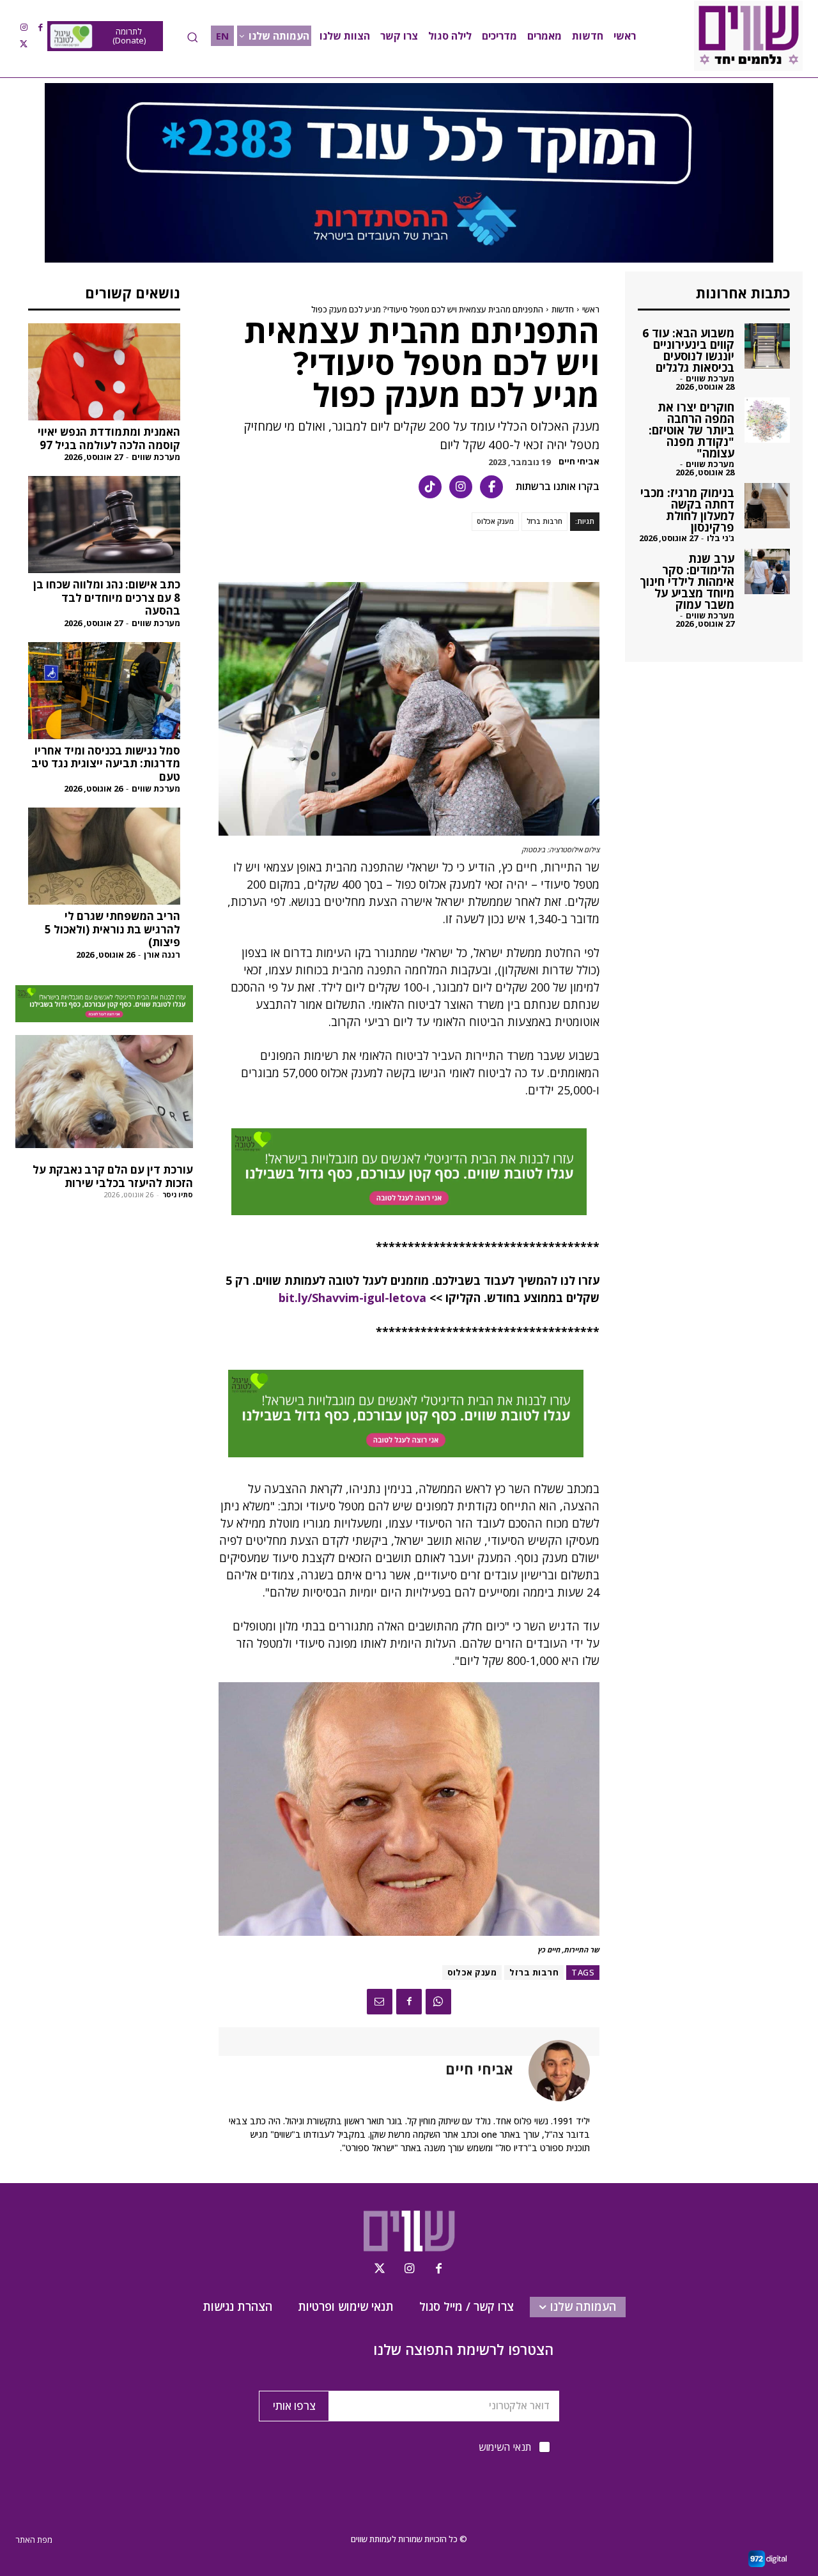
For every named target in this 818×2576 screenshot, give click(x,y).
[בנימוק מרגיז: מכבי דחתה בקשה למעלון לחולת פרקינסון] (767, 506)
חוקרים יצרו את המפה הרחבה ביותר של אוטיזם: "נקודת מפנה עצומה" (691, 430)
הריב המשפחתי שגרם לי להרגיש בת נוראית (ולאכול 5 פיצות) (112, 929)
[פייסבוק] (491, 487)
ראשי (591, 309)
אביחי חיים (579, 462)
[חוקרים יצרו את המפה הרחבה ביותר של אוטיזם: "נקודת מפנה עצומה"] (767, 420)
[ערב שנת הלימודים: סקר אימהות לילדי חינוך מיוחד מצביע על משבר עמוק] (767, 571)
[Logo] (748, 36)
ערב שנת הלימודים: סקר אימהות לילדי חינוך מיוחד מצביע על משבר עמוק (687, 581)
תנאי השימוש (505, 2447)
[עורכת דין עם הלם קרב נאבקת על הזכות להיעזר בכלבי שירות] (104, 1092)
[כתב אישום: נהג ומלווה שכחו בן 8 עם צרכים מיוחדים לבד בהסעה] (104, 525)
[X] (24, 44)
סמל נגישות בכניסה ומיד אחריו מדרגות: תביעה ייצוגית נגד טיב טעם (106, 763)
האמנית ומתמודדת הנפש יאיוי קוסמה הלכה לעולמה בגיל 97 (109, 438)
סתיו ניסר (178, 1194)
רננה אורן (162, 954)
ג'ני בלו (721, 538)
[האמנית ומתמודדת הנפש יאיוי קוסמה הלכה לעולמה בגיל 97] (104, 372)
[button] (192, 37)
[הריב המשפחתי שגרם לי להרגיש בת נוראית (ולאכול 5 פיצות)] (104, 856)
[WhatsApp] (438, 2002)
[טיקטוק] (430, 487)
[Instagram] (24, 27)
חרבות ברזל (544, 521)
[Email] (380, 2002)
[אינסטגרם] (461, 487)
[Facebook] (40, 27)
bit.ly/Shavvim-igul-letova (352, 1298)
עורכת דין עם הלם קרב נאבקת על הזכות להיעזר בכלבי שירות (113, 1176)
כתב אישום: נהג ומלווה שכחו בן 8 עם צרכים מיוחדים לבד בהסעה (107, 597)
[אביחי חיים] (552, 2071)
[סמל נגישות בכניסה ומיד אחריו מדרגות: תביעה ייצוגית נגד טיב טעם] (104, 691)
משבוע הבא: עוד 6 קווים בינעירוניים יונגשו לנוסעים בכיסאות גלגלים (688, 350)
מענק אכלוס (495, 521)
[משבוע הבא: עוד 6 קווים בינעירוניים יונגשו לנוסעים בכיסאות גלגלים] (767, 346)
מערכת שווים (156, 457)
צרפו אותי (294, 2406)
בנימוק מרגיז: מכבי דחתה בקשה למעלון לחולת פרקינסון (687, 510)
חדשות (563, 309)
